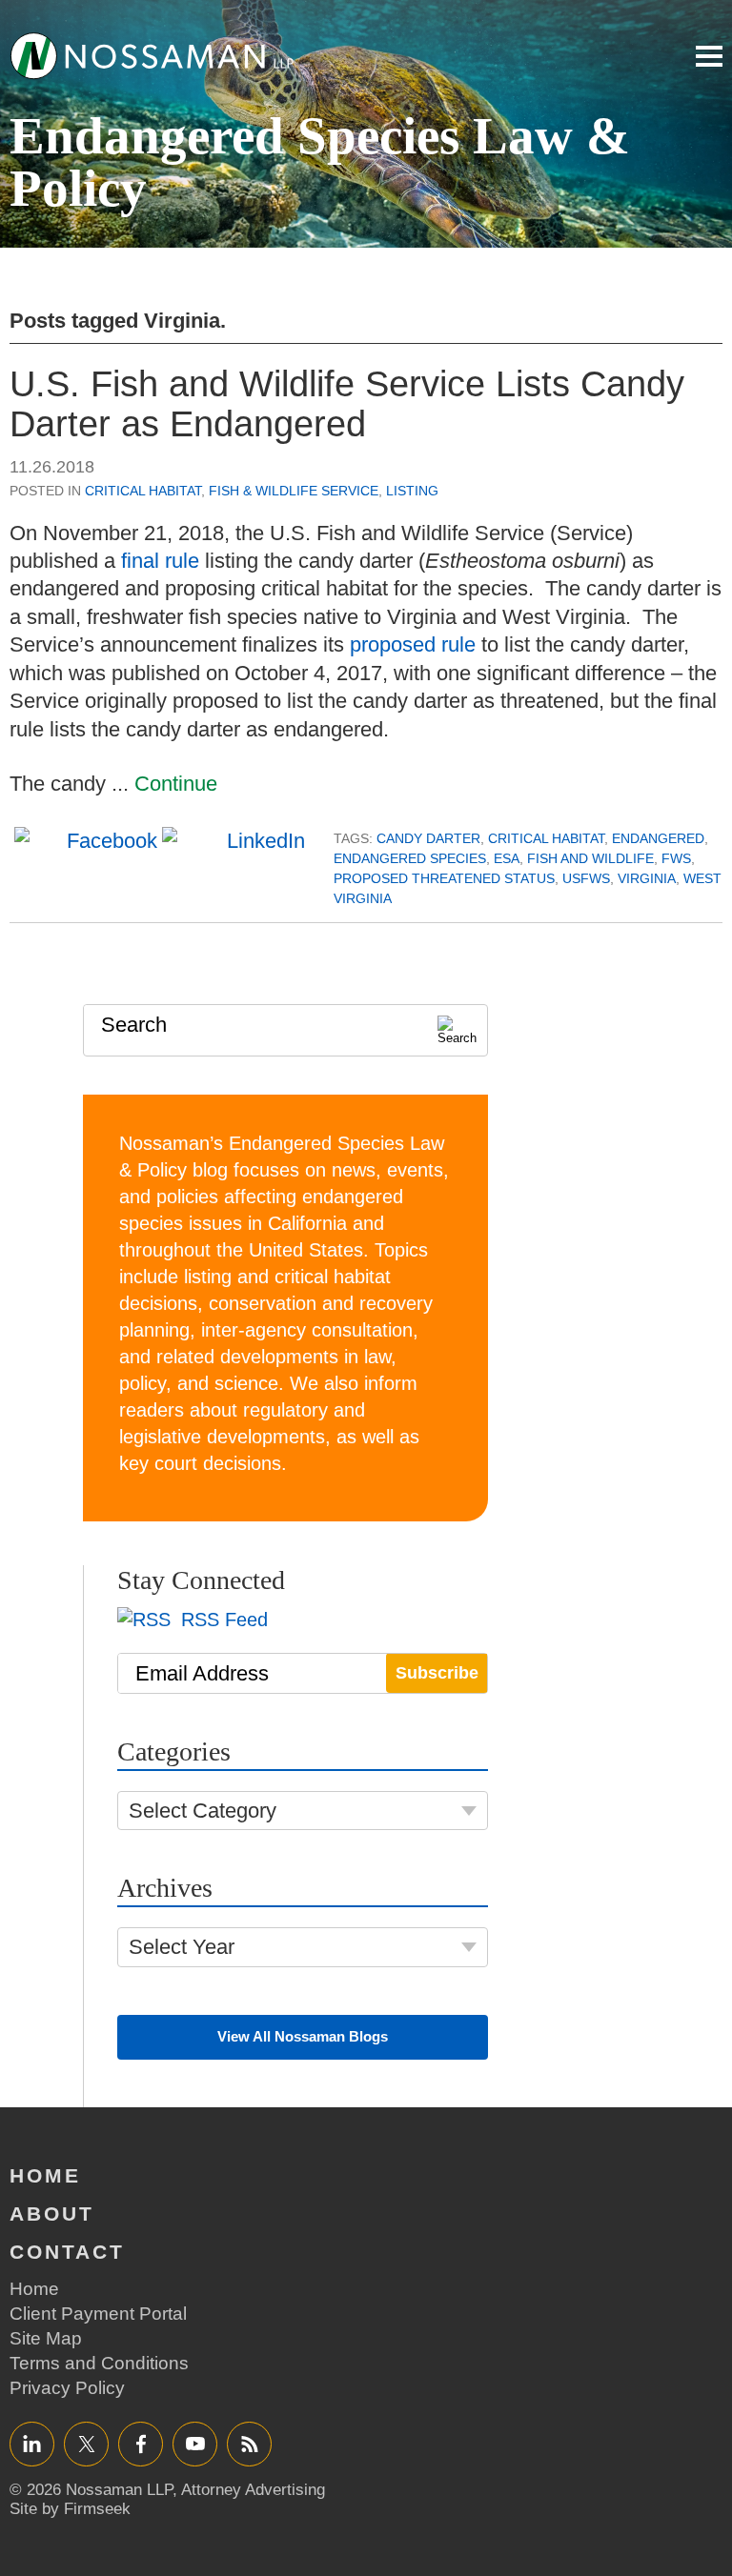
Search (134, 1025)
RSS (250, 2443)
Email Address (202, 1673)
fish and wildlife (590, 858)
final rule (160, 561)
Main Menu (709, 56)
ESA (507, 858)
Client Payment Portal (98, 2314)
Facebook (141, 2443)
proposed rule (413, 644)
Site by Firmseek (70, 2509)
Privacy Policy (67, 2388)
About (52, 2214)
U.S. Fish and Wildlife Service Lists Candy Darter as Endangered (347, 404)
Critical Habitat (143, 491)
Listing (412, 491)
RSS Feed (222, 1620)
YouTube (195, 2443)
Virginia (647, 878)
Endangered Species (410, 858)
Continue (176, 784)
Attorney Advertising (253, 2490)
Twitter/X (86, 2443)
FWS (676, 858)
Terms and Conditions (99, 2363)
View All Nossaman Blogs (303, 2036)
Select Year (182, 1947)
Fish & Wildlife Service (294, 491)
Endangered (658, 838)
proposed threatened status (444, 878)
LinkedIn (32, 2443)
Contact (67, 2252)
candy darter (428, 838)
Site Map (46, 2338)
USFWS (586, 878)
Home (45, 2175)
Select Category (203, 1811)
